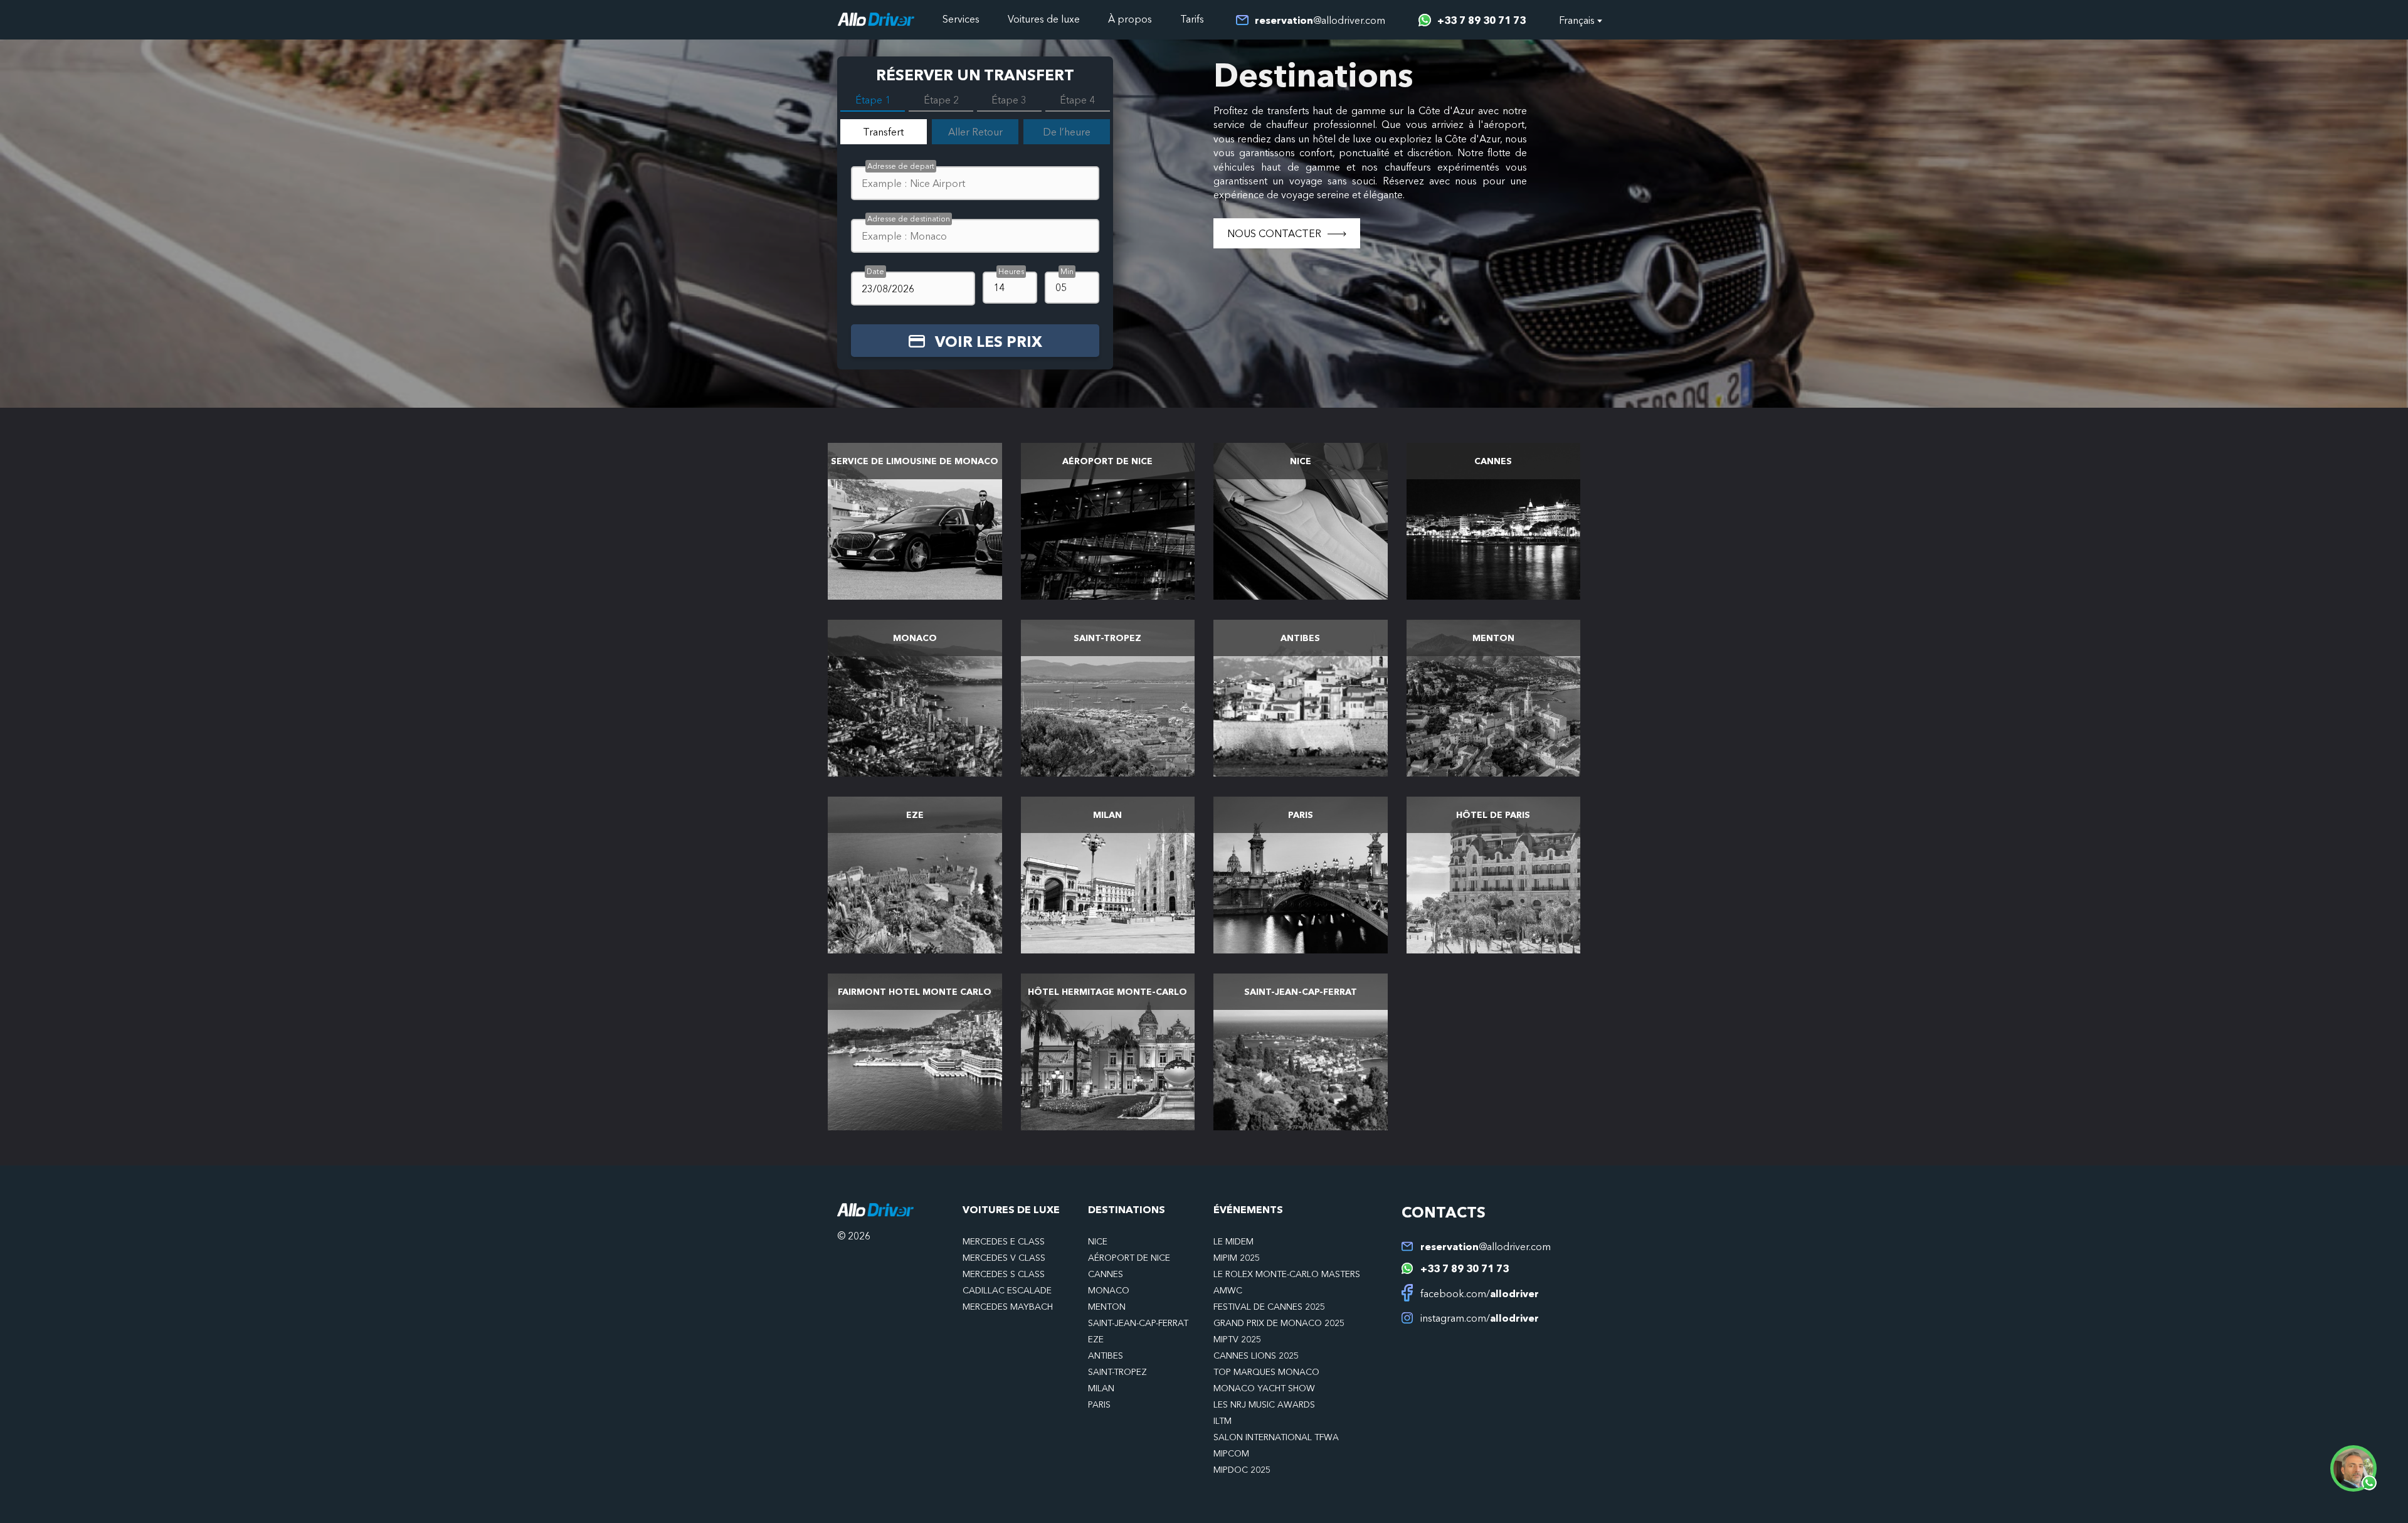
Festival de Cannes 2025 (1269, 1307)
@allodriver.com (1320, 20)
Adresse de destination (909, 219)
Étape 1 (873, 100)
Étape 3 (1009, 100)
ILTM (1222, 1421)
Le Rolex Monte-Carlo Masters (1287, 1274)
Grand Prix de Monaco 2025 (1279, 1323)
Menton (1107, 1307)
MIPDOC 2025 (1242, 1470)
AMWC (1228, 1290)
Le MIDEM (1233, 1241)
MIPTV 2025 (1237, 1339)
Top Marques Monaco (1266, 1372)
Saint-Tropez (1117, 1372)
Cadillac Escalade (1007, 1290)
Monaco (1109, 1290)
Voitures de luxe (1044, 19)
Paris (1099, 1404)
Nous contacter (1274, 233)
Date (875, 271)
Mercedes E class (1004, 1241)
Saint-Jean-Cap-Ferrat (1138, 1323)
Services (961, 19)
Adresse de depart (901, 166)
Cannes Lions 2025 (1256, 1356)
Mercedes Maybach (1008, 1307)
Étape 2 (941, 100)
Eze (1096, 1339)
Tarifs (1192, 19)
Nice (1098, 1241)
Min (1067, 271)
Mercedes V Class (1004, 1258)
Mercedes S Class (1004, 1274)
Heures (1011, 271)
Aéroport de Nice (1129, 1258)
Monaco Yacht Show (1264, 1388)
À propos (1130, 19)
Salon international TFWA (1276, 1437)
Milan (1101, 1388)
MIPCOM (1231, 1453)
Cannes (1106, 1274)
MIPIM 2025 (1237, 1258)
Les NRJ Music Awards (1264, 1404)
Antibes (1106, 1356)
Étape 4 (1077, 100)
